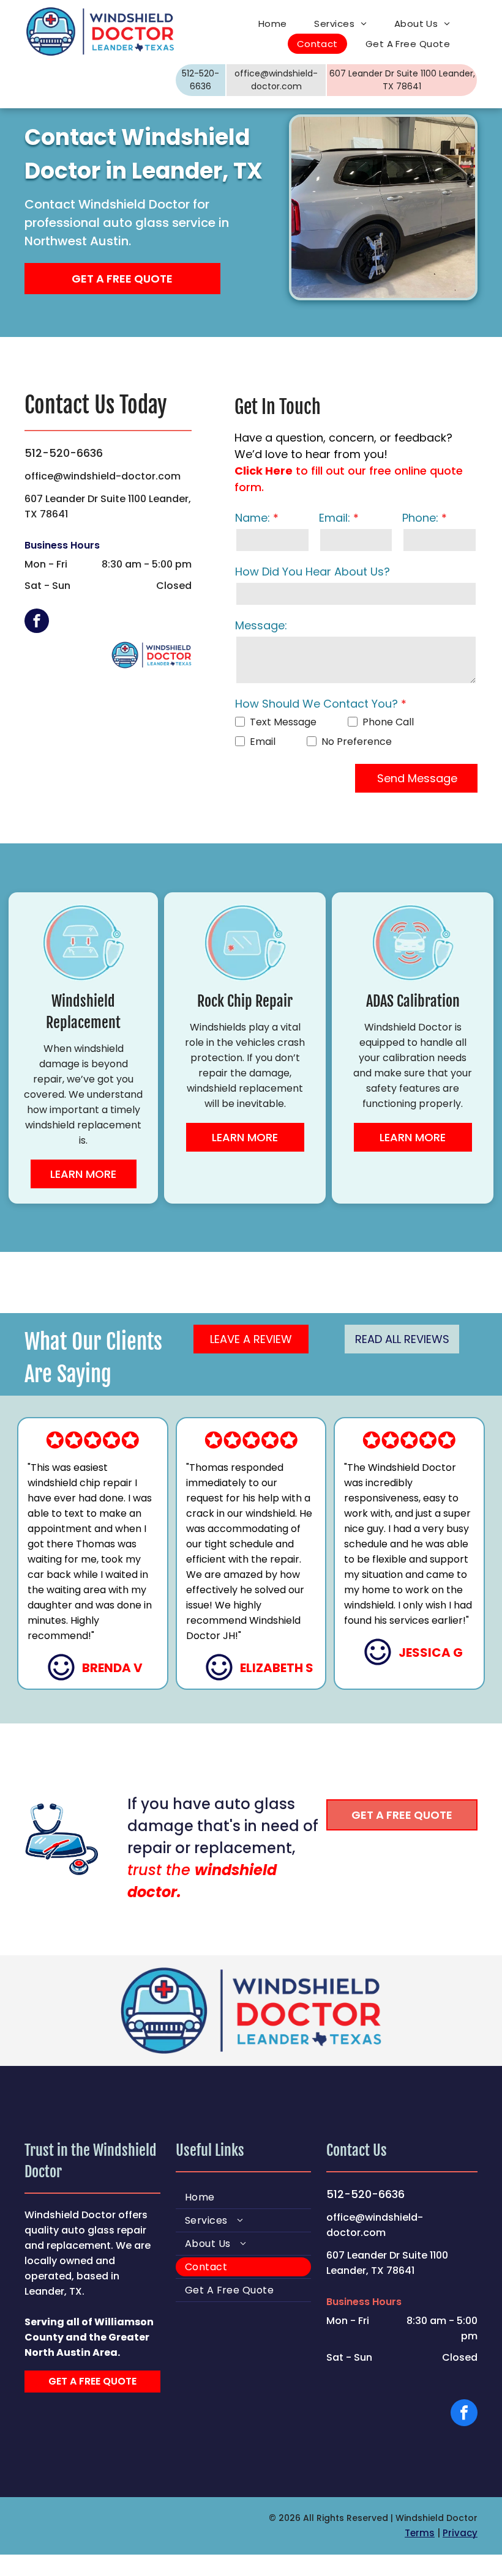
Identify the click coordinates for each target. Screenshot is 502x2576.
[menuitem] (277, 24)
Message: (261, 625)
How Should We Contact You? (317, 704)
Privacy (460, 2533)
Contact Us (357, 2150)
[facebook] (37, 622)
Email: (335, 518)
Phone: (420, 518)
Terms (420, 2533)
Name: (253, 518)
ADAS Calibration (413, 1001)
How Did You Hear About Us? (313, 572)
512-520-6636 (64, 453)
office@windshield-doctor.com (103, 476)
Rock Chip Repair (245, 1001)
